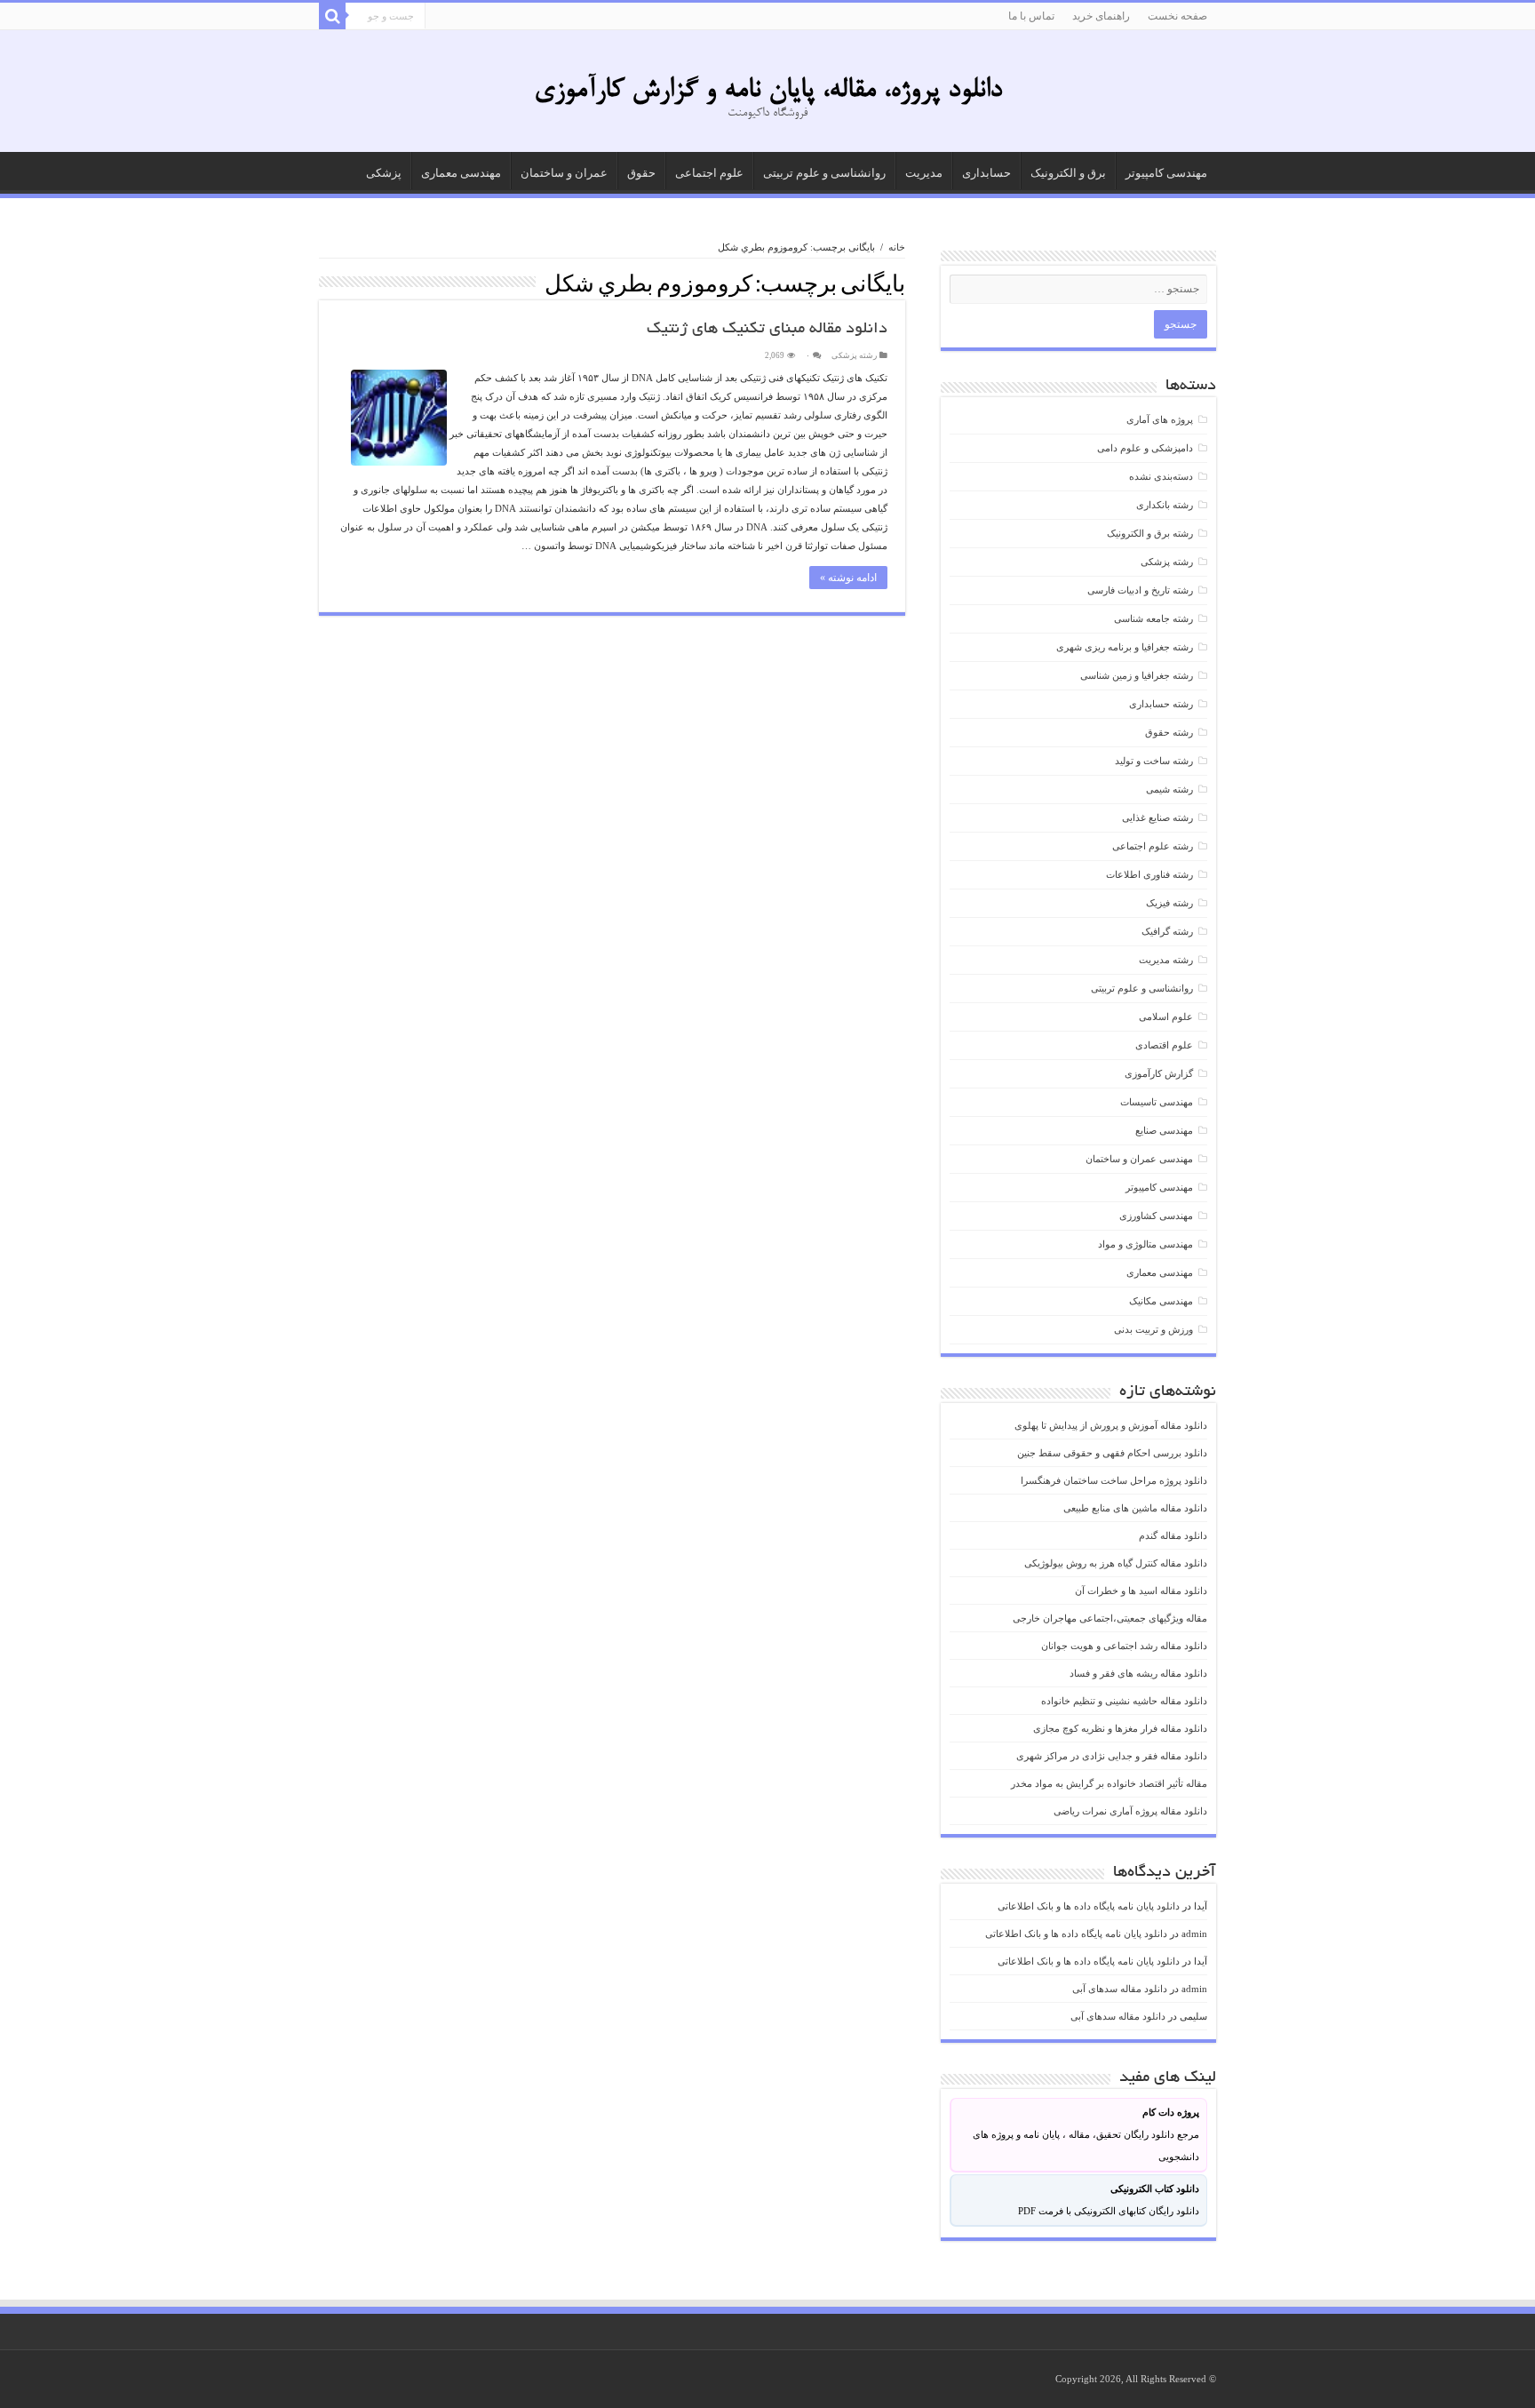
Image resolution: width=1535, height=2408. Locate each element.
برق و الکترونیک (1068, 173)
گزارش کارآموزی (1159, 1073)
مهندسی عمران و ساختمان (1139, 1159)
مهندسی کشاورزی (1156, 1216)
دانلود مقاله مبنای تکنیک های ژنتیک (767, 330)
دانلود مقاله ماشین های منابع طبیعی (1135, 1508)
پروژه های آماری (1160, 419)
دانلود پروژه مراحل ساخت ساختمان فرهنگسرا (1114, 1480)
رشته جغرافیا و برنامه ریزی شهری (1125, 647)
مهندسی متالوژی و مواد (1145, 1244)
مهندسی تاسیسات (1157, 1102)
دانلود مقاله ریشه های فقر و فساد (1138, 1673)
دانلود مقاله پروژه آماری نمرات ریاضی (1130, 1811)
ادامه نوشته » (848, 578)
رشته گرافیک (1167, 931)
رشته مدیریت (1166, 960)
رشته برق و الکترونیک (1150, 533)
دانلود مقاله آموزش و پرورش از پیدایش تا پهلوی (1111, 1425)
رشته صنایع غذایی (1157, 817)
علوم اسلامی (1166, 1017)
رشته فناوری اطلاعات (1149, 874)
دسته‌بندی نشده (1161, 476)
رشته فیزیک (1169, 903)
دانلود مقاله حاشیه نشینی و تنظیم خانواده (1124, 1701)
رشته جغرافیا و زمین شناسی (1137, 675)
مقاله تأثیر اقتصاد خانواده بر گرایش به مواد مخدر (1109, 1783)
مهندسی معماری (461, 173)
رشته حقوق (1169, 732)
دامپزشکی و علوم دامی (1145, 448)
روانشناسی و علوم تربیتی (824, 173)
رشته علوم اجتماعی (1153, 846)
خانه (897, 247)
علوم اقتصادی (1164, 1045)
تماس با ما (1031, 16)
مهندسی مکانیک (1161, 1301)
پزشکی (384, 173)
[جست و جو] (332, 16)
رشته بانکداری (1165, 505)
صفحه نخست (1177, 16)
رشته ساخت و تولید (1154, 761)
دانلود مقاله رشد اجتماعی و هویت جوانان (1124, 1646)
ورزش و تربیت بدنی (1153, 1329)
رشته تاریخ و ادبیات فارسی (1140, 590)
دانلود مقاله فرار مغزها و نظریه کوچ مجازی (1120, 1728)
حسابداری (986, 173)
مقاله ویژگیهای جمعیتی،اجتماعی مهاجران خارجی (1110, 1618)
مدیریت (924, 173)
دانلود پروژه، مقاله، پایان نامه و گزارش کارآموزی (768, 91)
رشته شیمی (1169, 789)
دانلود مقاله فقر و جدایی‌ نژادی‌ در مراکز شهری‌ (1112, 1756)
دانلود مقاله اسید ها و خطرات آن (1141, 1591)
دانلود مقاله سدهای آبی (1120, 1989)
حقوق (641, 173)
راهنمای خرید (1101, 16)
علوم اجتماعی (709, 173)
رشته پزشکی (854, 355)
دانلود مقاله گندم (1173, 1535)
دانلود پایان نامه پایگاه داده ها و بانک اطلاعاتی (1089, 1906)
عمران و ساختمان (564, 173)
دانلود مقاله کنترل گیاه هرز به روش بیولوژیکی (1116, 1563)
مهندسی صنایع (1164, 1130)
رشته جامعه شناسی (1153, 618)
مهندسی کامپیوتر (1166, 173)
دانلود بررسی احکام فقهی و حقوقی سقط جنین (1112, 1453)
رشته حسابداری (1161, 704)
